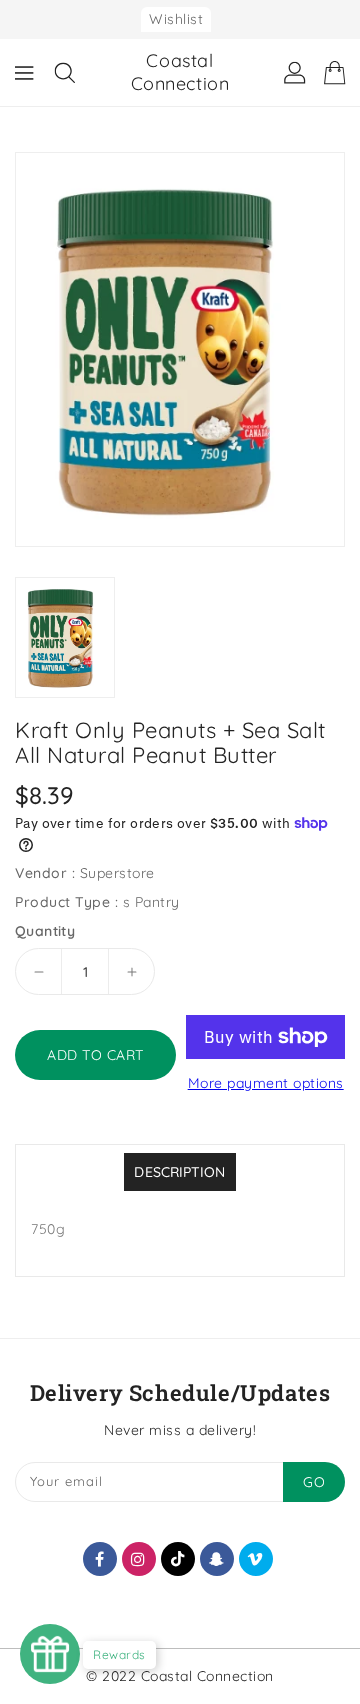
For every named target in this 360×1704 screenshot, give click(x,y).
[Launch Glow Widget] (50, 1654)
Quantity (45, 931)
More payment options (266, 1083)
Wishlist (176, 19)
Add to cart (95, 1055)
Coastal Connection (180, 72)
